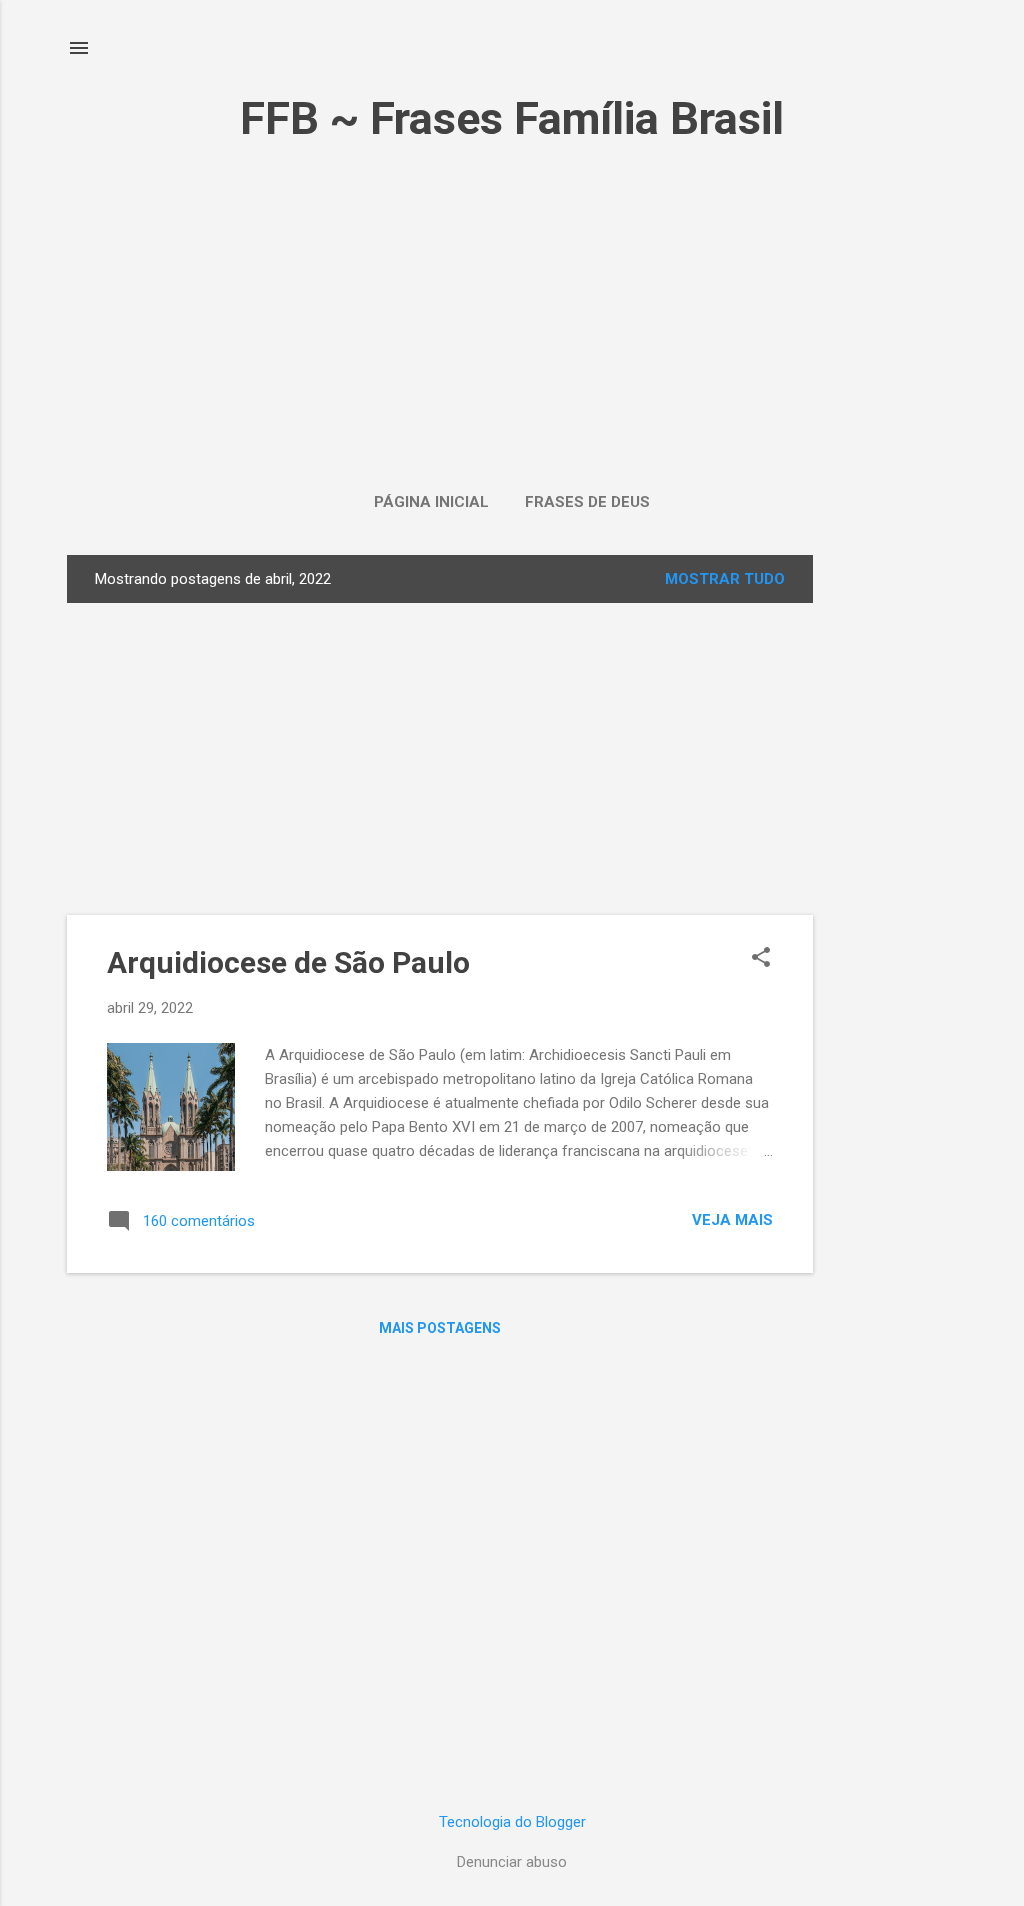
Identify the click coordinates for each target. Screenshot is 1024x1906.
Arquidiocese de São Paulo (288, 962)
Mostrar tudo (725, 579)
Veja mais (732, 1220)
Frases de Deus (587, 502)
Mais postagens (440, 1328)
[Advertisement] (512, 301)
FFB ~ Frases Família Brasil (512, 118)
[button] (761, 959)
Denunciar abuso (512, 1862)
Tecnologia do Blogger (512, 1822)
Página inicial (431, 502)
